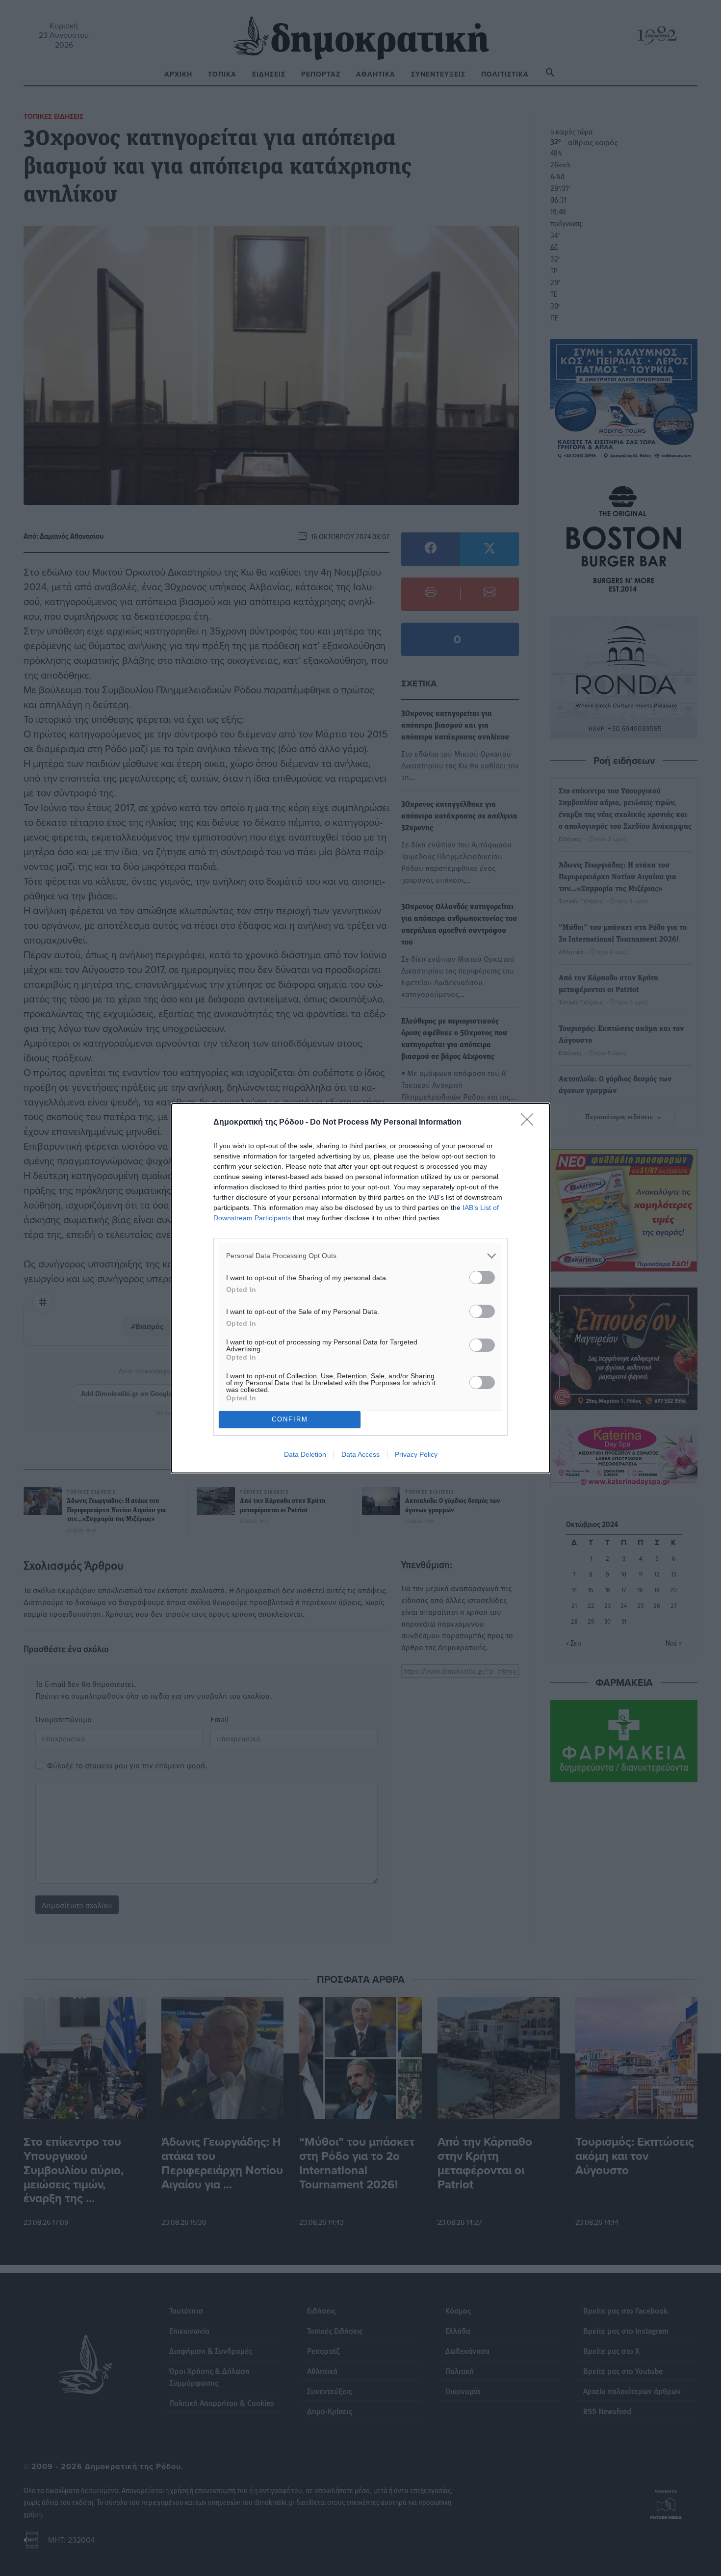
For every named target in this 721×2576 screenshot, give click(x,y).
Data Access (360, 1454)
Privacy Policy (416, 1454)
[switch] (482, 1277)
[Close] (530, 1123)
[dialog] (360, 1288)
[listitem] (360, 1256)
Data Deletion (305, 1454)
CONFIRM (290, 1419)
